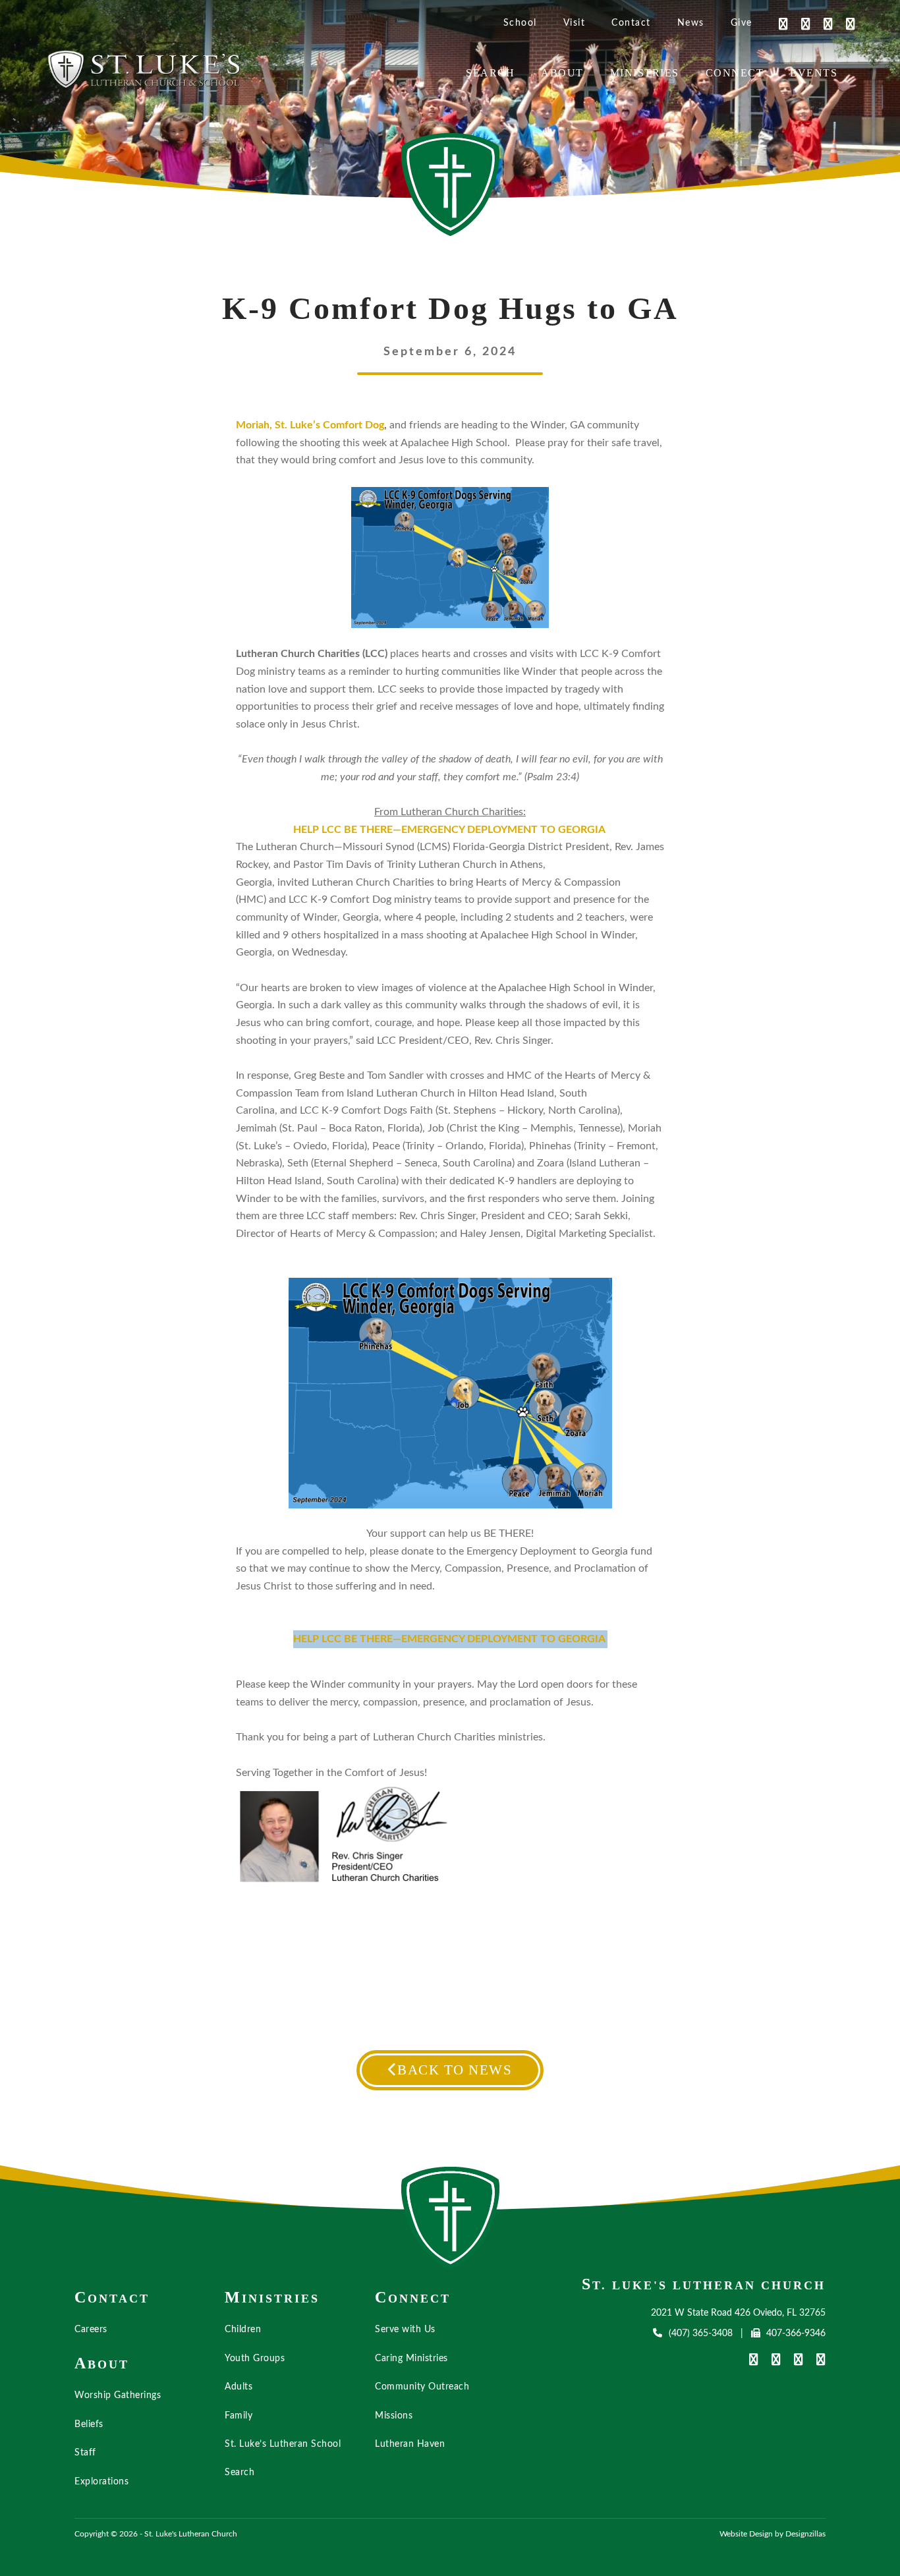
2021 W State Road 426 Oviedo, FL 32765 (738, 2313)
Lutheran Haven (410, 2444)
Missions (394, 2416)
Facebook (777, 24)
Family (239, 2416)
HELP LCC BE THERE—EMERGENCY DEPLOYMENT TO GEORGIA (450, 830)
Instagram (844, 24)
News (691, 23)
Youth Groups (255, 2359)
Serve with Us (405, 2330)
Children (243, 2330)
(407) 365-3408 (700, 2333)
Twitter (822, 24)
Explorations (101, 2482)
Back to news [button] (455, 2070)
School (520, 23)
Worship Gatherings (118, 2395)
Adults (239, 2387)
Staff (85, 2453)
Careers (91, 2330)
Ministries (645, 73)
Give (742, 23)
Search (490, 73)
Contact (631, 23)
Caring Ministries (411, 2359)
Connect (735, 73)
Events (814, 73)
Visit (575, 23)
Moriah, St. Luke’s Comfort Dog (310, 425)
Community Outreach (422, 2387)
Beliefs (89, 2424)
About (562, 73)
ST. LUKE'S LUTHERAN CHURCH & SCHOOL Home (451, 2218)
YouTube (799, 24)
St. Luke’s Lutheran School (283, 2444)
